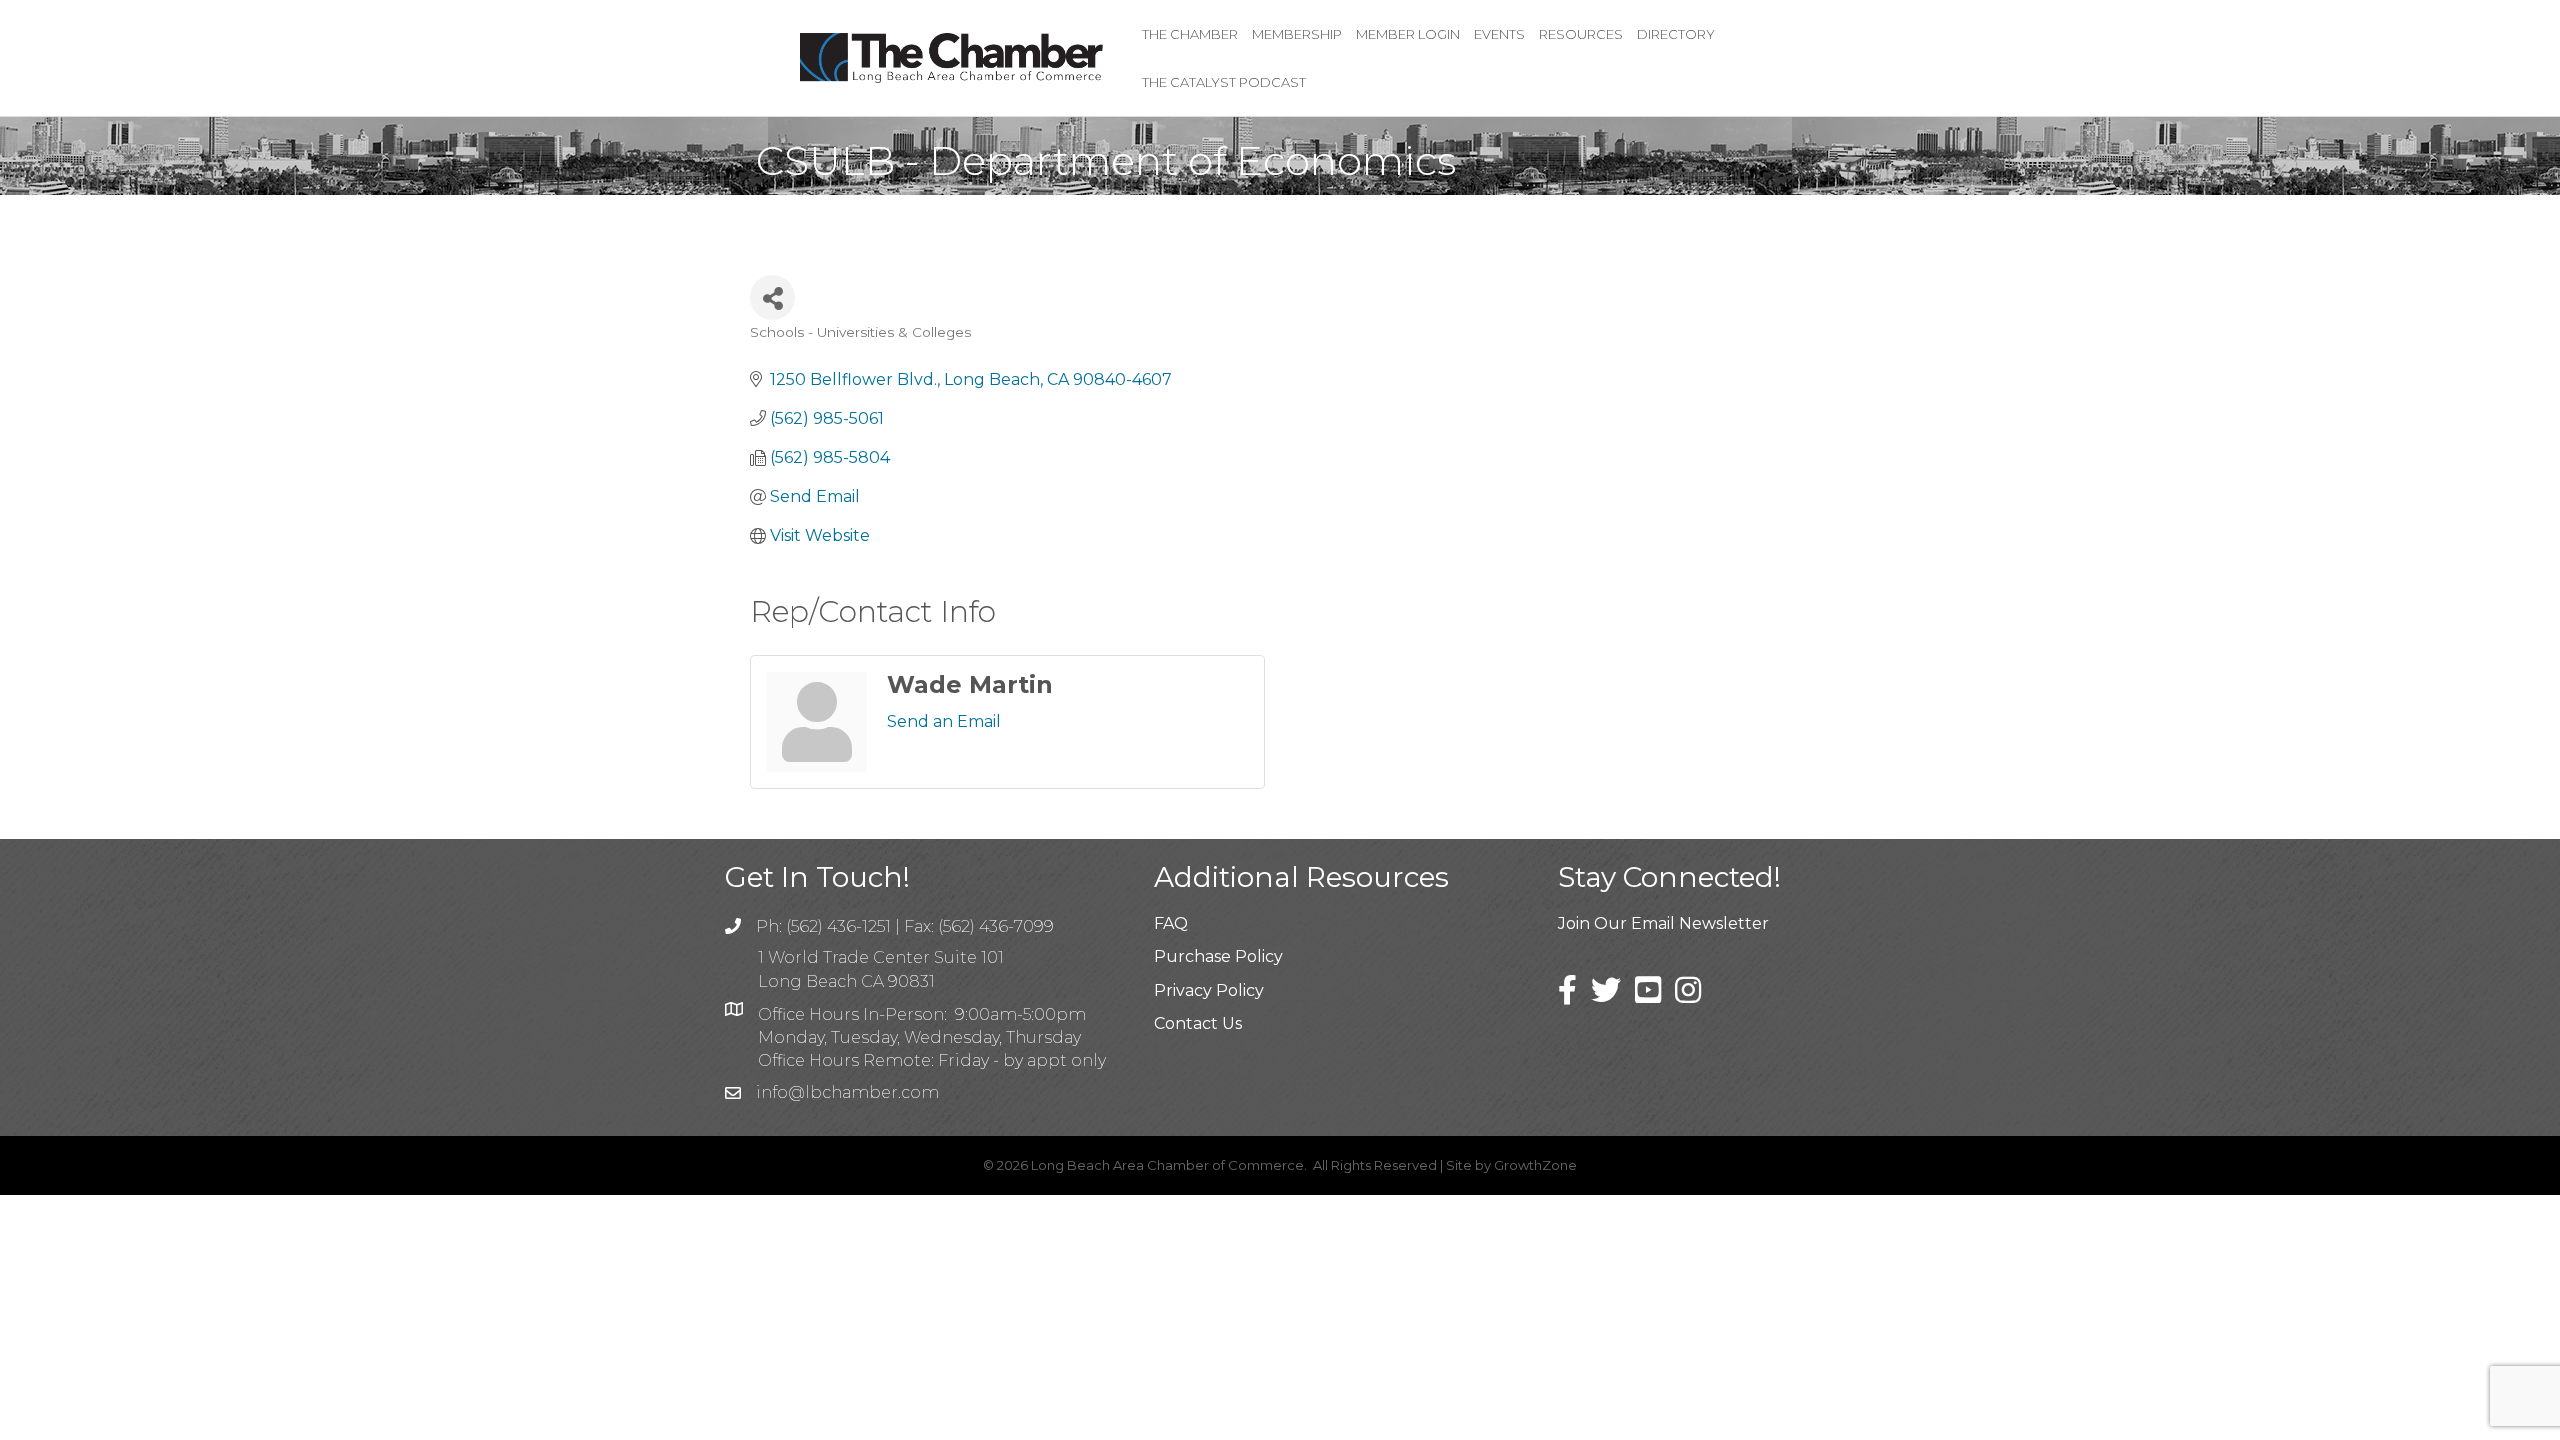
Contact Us (1198, 1023)
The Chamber (1190, 34)
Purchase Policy (1218, 956)
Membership (1297, 34)
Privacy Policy (1209, 990)
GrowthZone (1535, 1165)
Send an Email (944, 721)
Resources (1581, 34)
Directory (1676, 34)
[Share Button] (772, 297)
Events (1499, 34)
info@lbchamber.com (847, 1092)
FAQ (1171, 923)
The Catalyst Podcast (1224, 82)
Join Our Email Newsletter (1663, 923)
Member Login (1408, 34)
